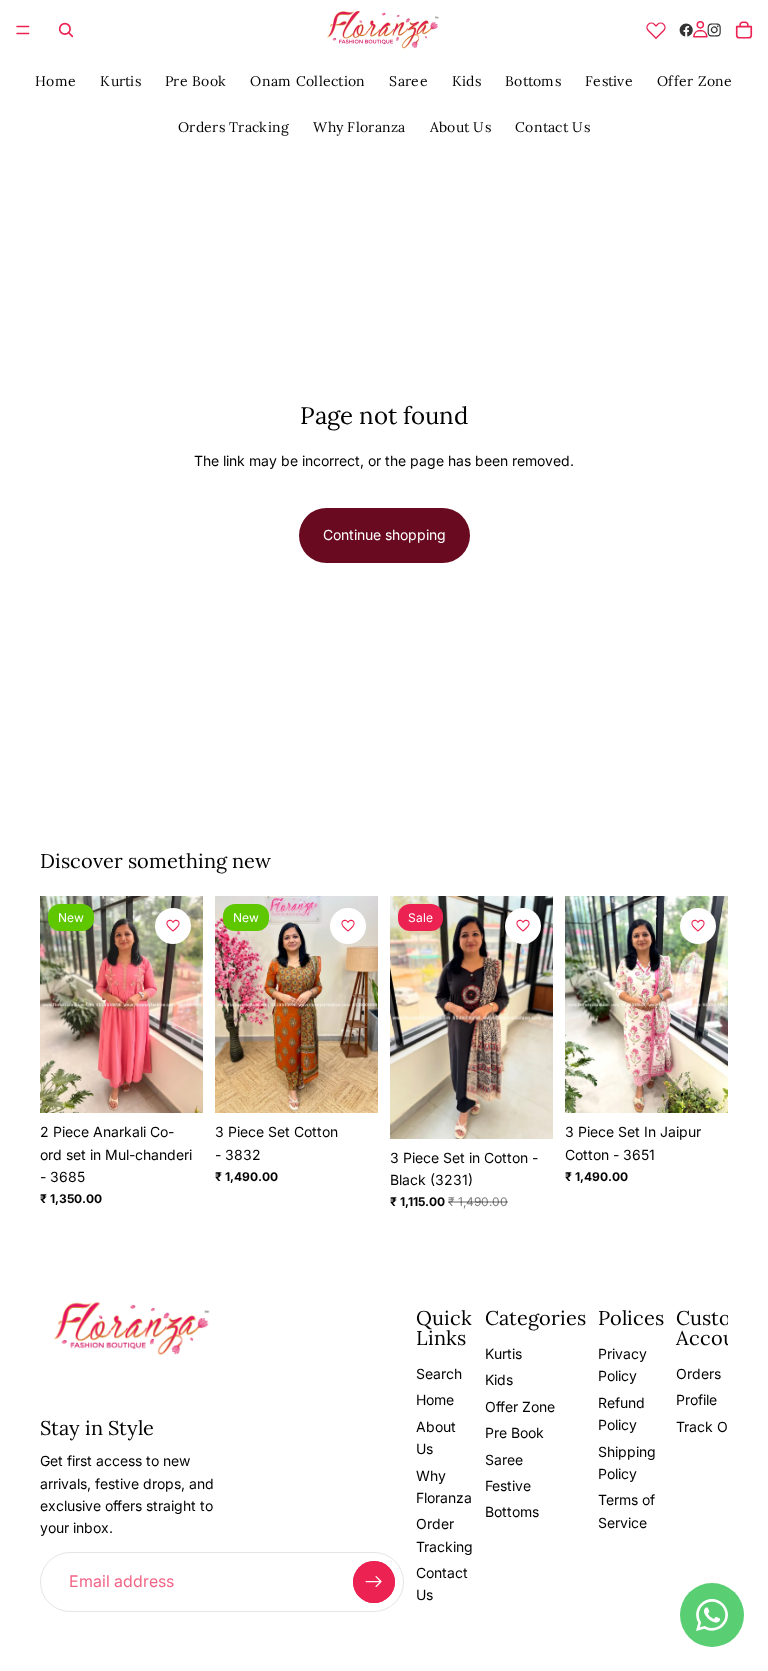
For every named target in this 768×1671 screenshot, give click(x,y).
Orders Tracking (233, 127)
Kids (466, 81)
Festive (609, 81)
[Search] (66, 30)
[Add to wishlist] (173, 926)
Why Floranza (359, 127)
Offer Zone (695, 81)
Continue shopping (384, 534)
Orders (698, 1373)
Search (439, 1373)
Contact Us (552, 127)
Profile (696, 1400)
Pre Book (195, 81)
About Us (460, 127)
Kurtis (120, 81)
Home (55, 81)
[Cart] (744, 30)
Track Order (715, 1426)
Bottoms (533, 81)
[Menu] (23, 30)
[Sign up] (374, 1582)
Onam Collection (307, 81)
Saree (408, 81)
